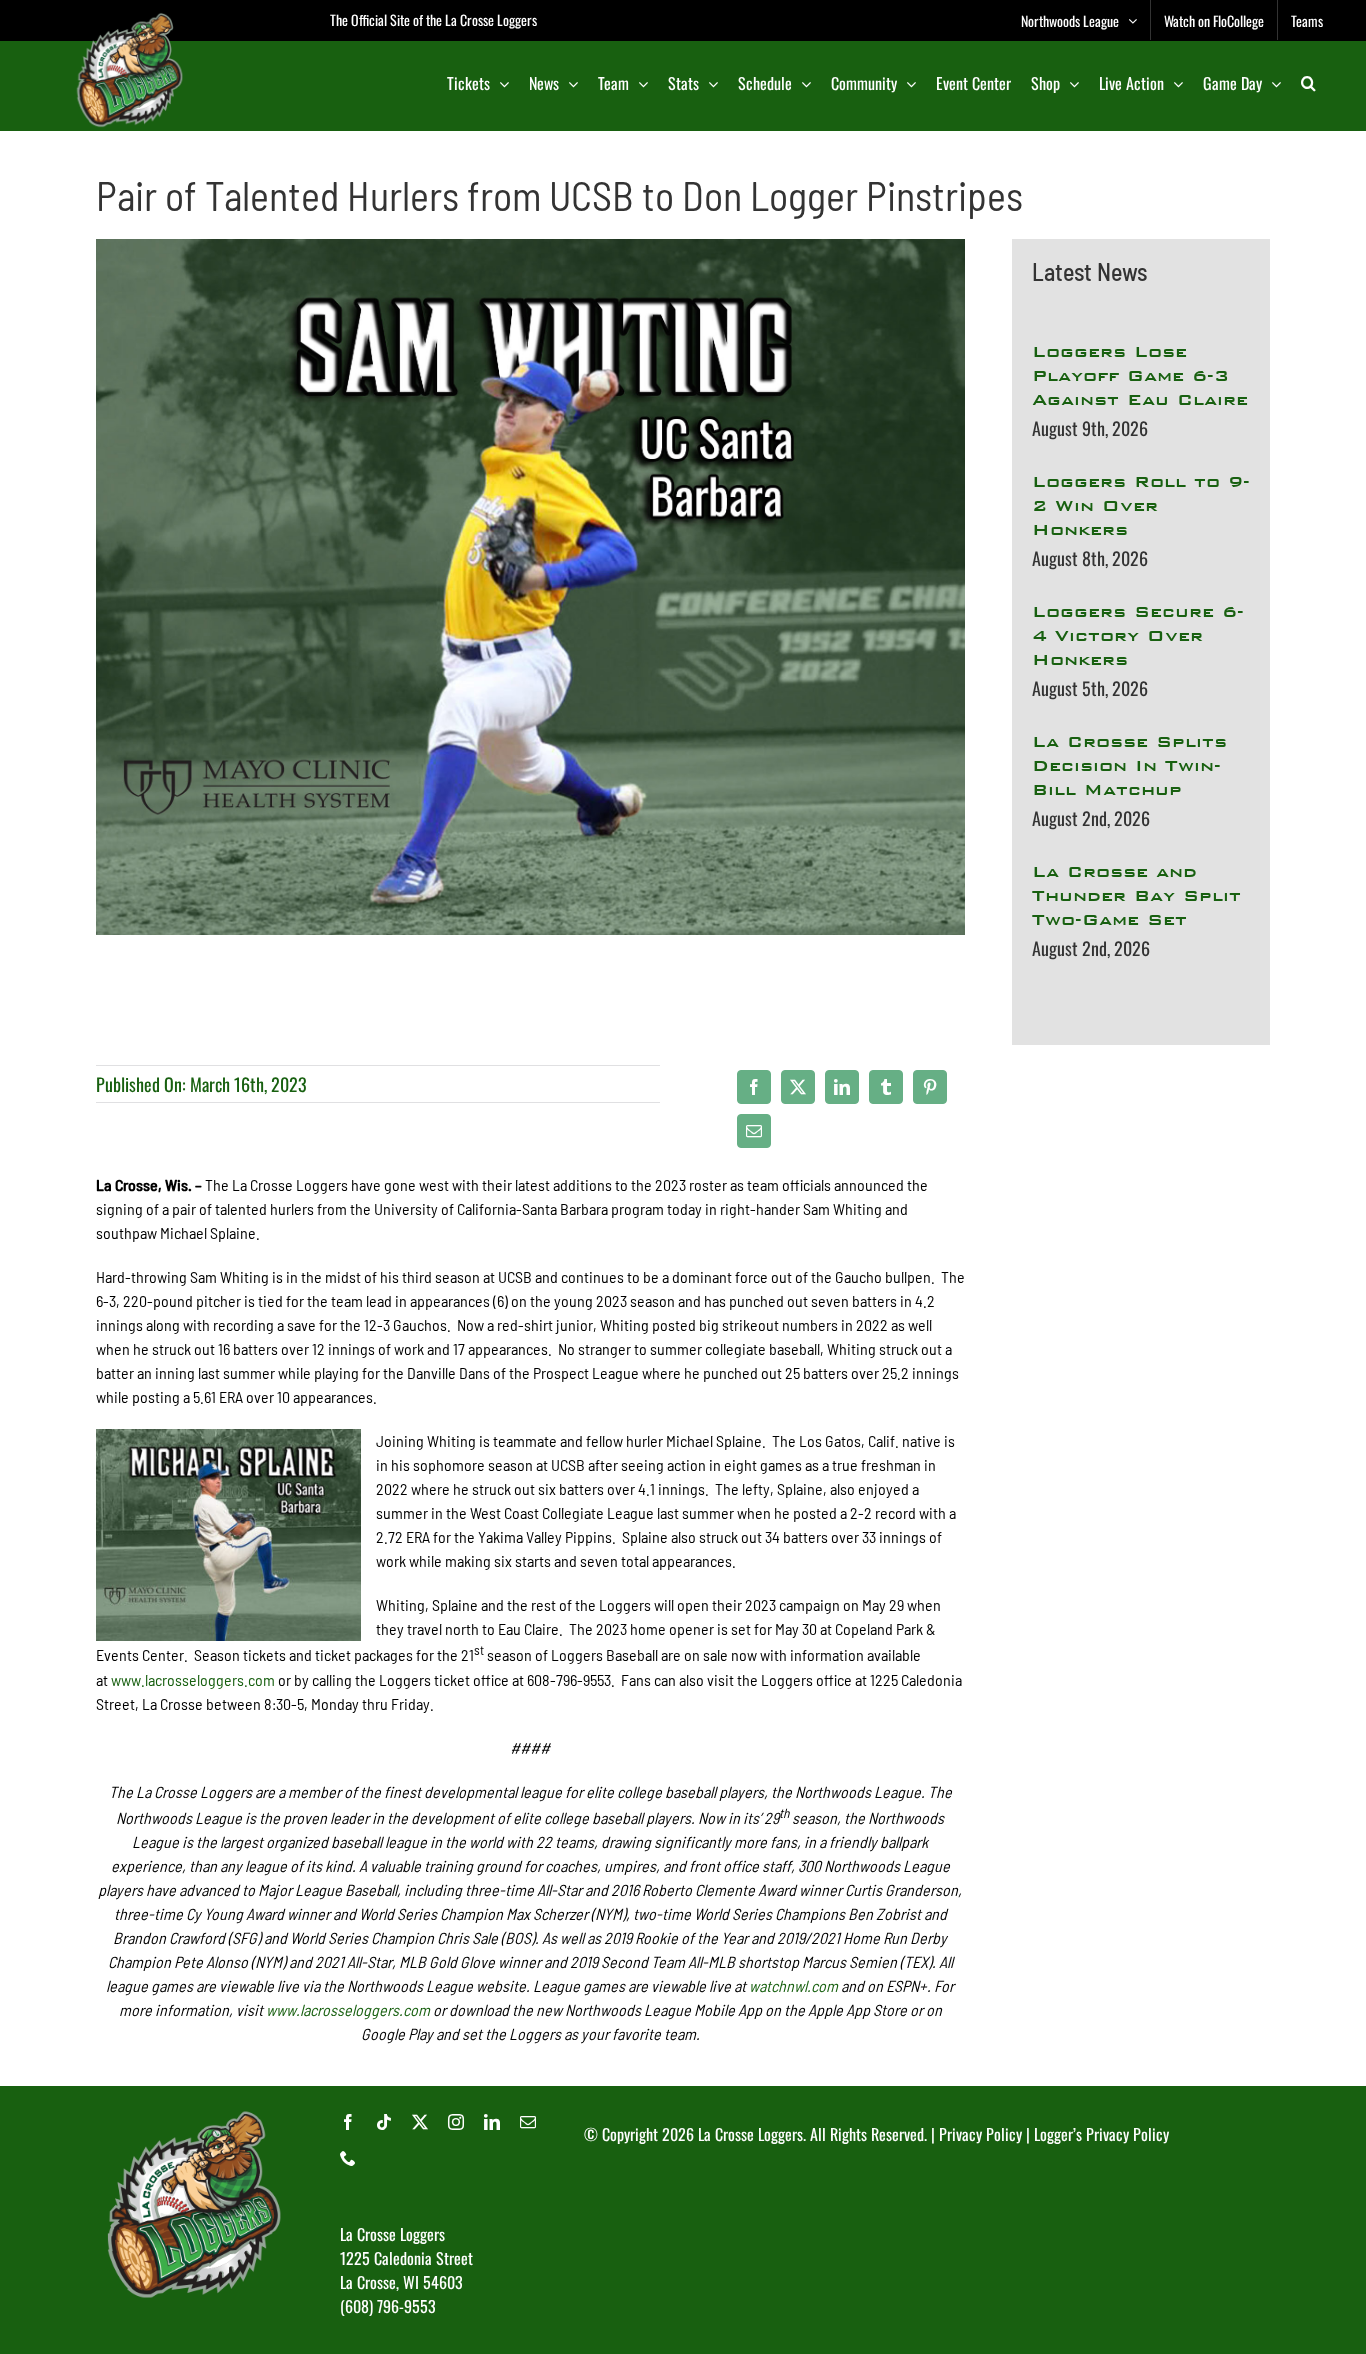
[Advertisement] (1141, 1298)
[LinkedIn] (842, 1087)
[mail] (528, 2122)
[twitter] (420, 2122)
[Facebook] (754, 1087)
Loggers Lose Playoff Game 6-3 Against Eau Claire (1140, 375)
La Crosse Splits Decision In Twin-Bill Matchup (1129, 765)
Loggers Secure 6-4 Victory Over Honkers (1138, 635)
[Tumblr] (886, 1087)
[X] (798, 1087)
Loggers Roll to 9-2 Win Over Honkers (1141, 505)
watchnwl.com (793, 1985)
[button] (1308, 83)
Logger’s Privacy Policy (1101, 2134)
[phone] (348, 2158)
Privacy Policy (980, 2134)
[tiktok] (384, 2122)
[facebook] (348, 2122)
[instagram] (456, 2122)
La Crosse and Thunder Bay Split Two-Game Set (1136, 895)
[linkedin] (492, 2122)
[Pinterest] (930, 1087)
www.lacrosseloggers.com (193, 1679)
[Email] (754, 1131)
